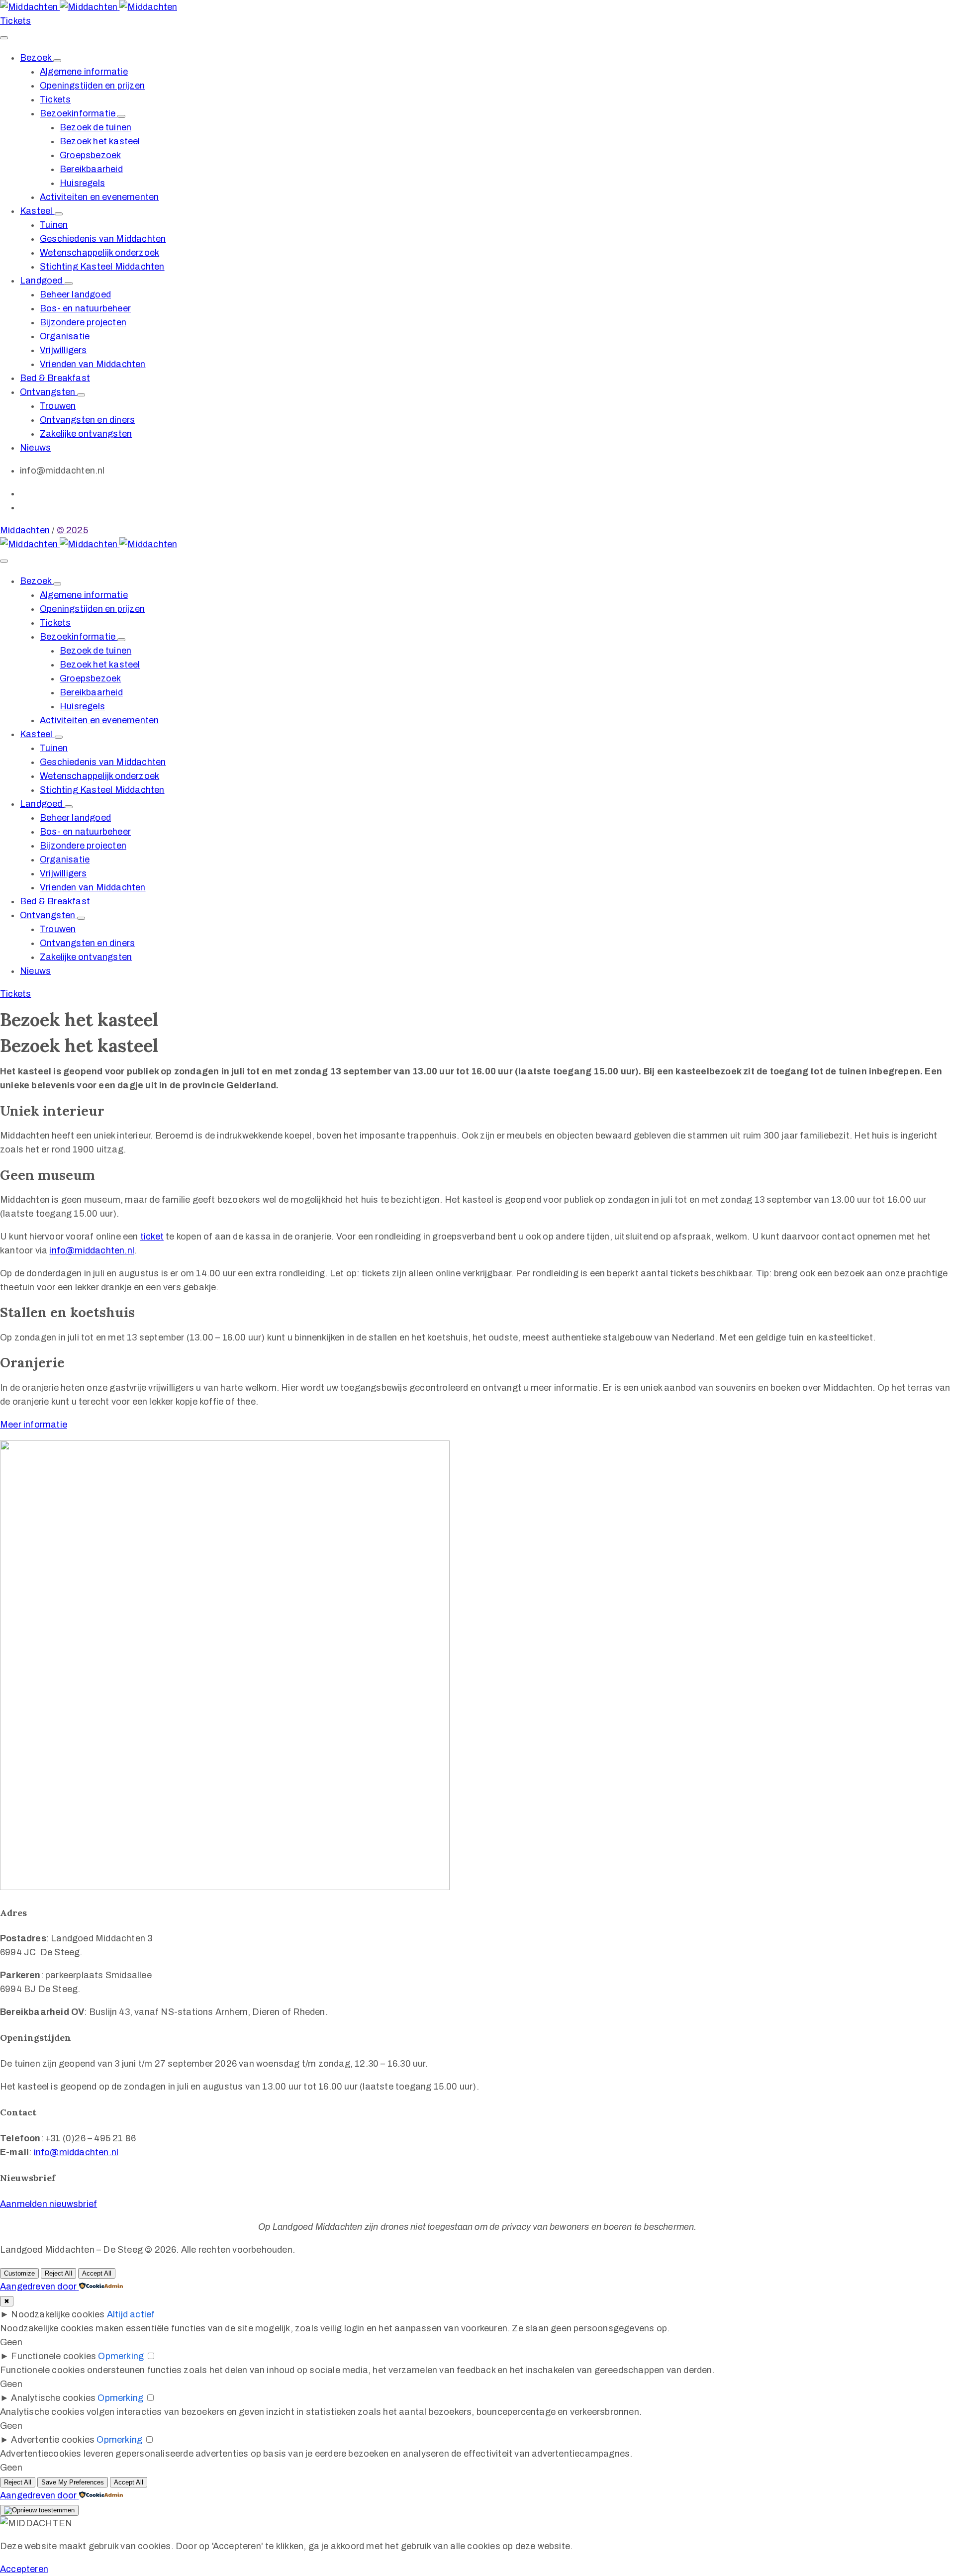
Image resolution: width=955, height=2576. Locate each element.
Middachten (25, 530)
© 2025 (72, 530)
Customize (19, 2273)
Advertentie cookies (53, 2440)
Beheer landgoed (75, 294)
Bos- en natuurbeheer (85, 308)
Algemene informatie (84, 72)
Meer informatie (34, 1425)
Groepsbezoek (90, 155)
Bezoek (37, 58)
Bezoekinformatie (79, 113)
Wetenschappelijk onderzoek (99, 253)
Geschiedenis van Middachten (103, 239)
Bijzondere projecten (83, 322)
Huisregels (82, 183)
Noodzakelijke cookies (58, 2314)
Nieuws (35, 448)
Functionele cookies (53, 2356)
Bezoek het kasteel (100, 141)
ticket (152, 1237)
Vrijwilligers (63, 350)
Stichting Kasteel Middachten (102, 267)
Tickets (55, 99)
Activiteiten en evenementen (99, 197)
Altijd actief (131, 2314)
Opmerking (121, 2356)
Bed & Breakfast (55, 378)
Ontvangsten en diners (87, 420)
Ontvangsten (48, 392)
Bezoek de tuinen (95, 127)
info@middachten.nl (92, 1250)
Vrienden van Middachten (93, 364)
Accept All (97, 2273)
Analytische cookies (53, 2398)
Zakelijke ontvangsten (86, 434)
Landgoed (42, 281)
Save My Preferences (73, 2482)
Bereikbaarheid (91, 169)
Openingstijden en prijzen (92, 86)
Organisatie (65, 336)
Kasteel (37, 211)
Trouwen (58, 406)
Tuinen (54, 225)
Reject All (58, 2273)
